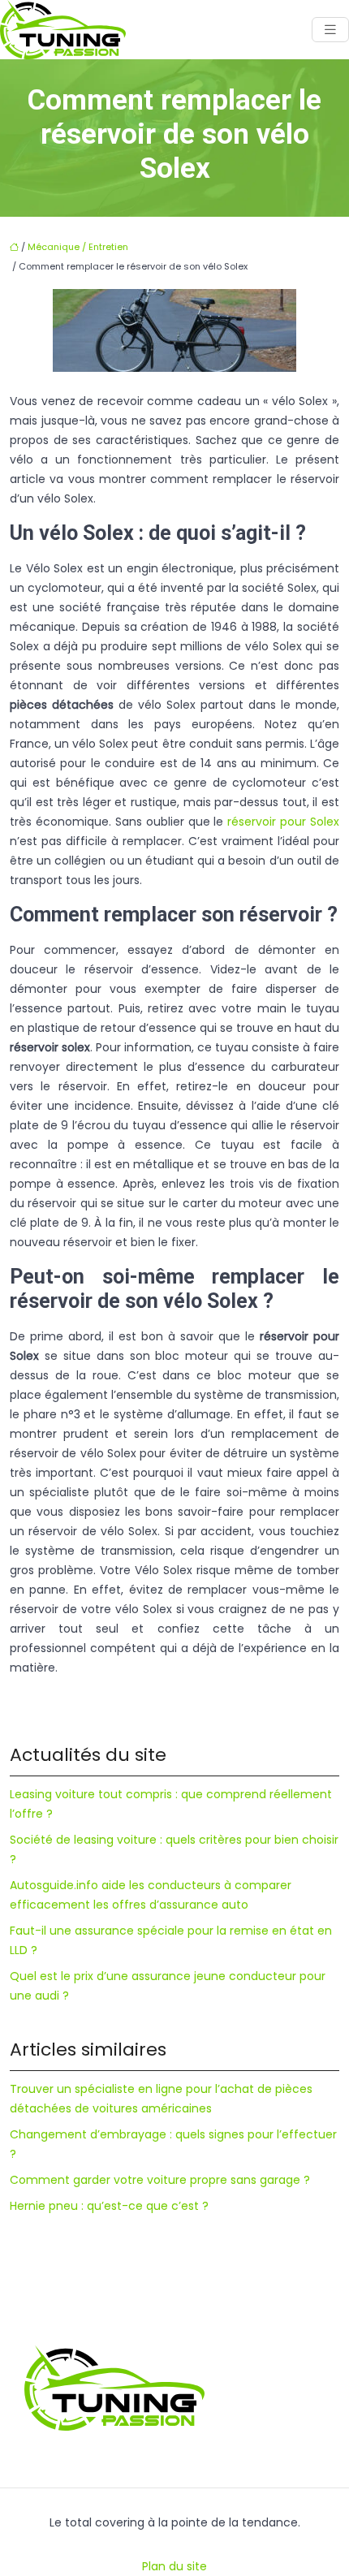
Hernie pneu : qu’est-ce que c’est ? (109, 2206)
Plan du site (174, 2566)
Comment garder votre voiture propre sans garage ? (160, 2180)
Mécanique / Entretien (78, 247)
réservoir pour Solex (283, 822)
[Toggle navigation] (330, 30)
